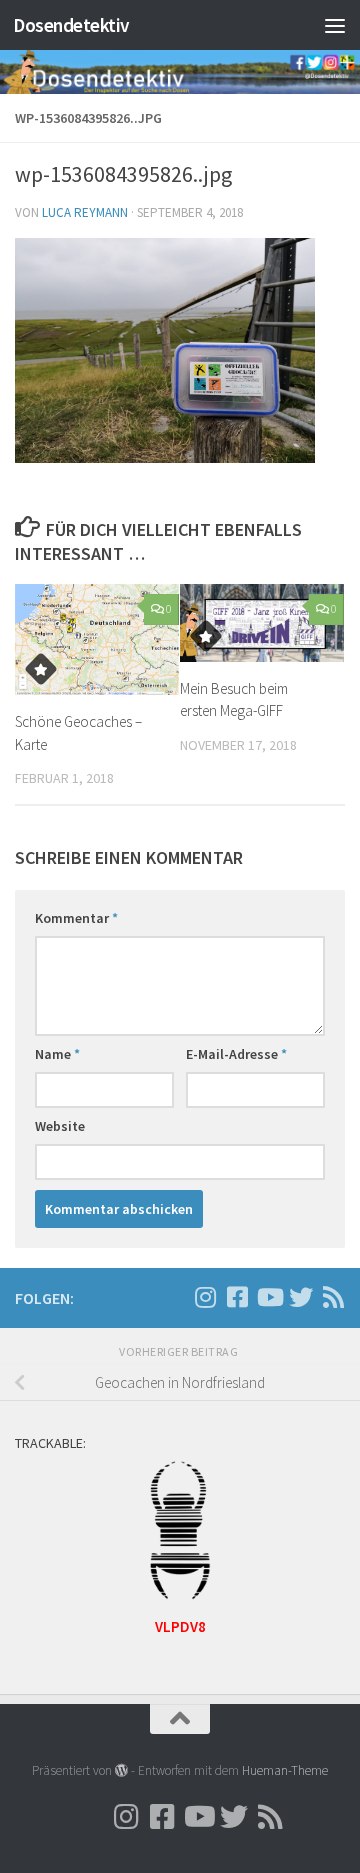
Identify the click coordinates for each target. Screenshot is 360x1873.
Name (57, 1054)
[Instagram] (173, 1298)
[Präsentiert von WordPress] (121, 1770)
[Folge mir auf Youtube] (269, 1297)
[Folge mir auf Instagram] (205, 1297)
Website (60, 1126)
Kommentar (76, 918)
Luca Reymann (85, 212)
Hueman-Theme (285, 1770)
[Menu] (335, 25)
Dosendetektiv (71, 25)
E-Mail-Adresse (236, 1054)
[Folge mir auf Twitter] (301, 1297)
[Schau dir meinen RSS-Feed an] (333, 1297)
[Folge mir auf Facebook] (237, 1297)
